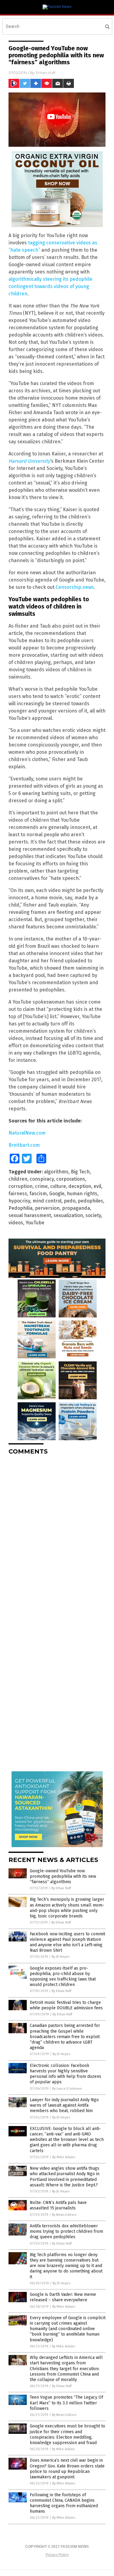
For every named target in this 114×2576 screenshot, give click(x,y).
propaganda (76, 1208)
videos (16, 1223)
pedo (70, 1201)
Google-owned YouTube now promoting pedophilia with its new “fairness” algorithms (63, 1876)
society (93, 1215)
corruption (21, 1186)
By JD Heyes (60, 1957)
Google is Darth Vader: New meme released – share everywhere (63, 2297)
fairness (18, 1194)
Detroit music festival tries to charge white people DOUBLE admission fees (66, 2005)
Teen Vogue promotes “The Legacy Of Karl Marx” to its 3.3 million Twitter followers (66, 2403)
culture (58, 1186)
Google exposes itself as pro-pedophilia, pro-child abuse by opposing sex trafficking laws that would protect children (63, 1977)
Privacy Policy (57, 2555)
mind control (47, 1201)
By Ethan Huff (61, 1888)
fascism (38, 1194)
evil (97, 1186)
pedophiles (90, 1201)
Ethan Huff (46, 73)
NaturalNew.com (27, 1133)
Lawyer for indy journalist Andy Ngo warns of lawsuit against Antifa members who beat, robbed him (64, 2105)
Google (57, 1194)
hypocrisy (19, 1201)
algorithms (56, 1172)
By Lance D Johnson (67, 2089)
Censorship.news (75, 587)
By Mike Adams (64, 2157)
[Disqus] (57, 1536)
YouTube (35, 1223)
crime (41, 1186)
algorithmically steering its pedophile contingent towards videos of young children (50, 286)
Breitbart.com (24, 1145)
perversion (47, 1208)
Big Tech (80, 1172)
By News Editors (64, 2215)
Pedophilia (21, 1208)
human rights (82, 1194)
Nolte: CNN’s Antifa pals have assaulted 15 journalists (58, 2205)
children (18, 1179)
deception (80, 1186)
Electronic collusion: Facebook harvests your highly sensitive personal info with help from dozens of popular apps (66, 2074)
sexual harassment (30, 1215)
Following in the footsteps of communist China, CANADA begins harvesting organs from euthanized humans (64, 2503)
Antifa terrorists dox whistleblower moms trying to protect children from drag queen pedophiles (66, 2231)
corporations (71, 1179)
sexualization (68, 1215)
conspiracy (42, 1179)
